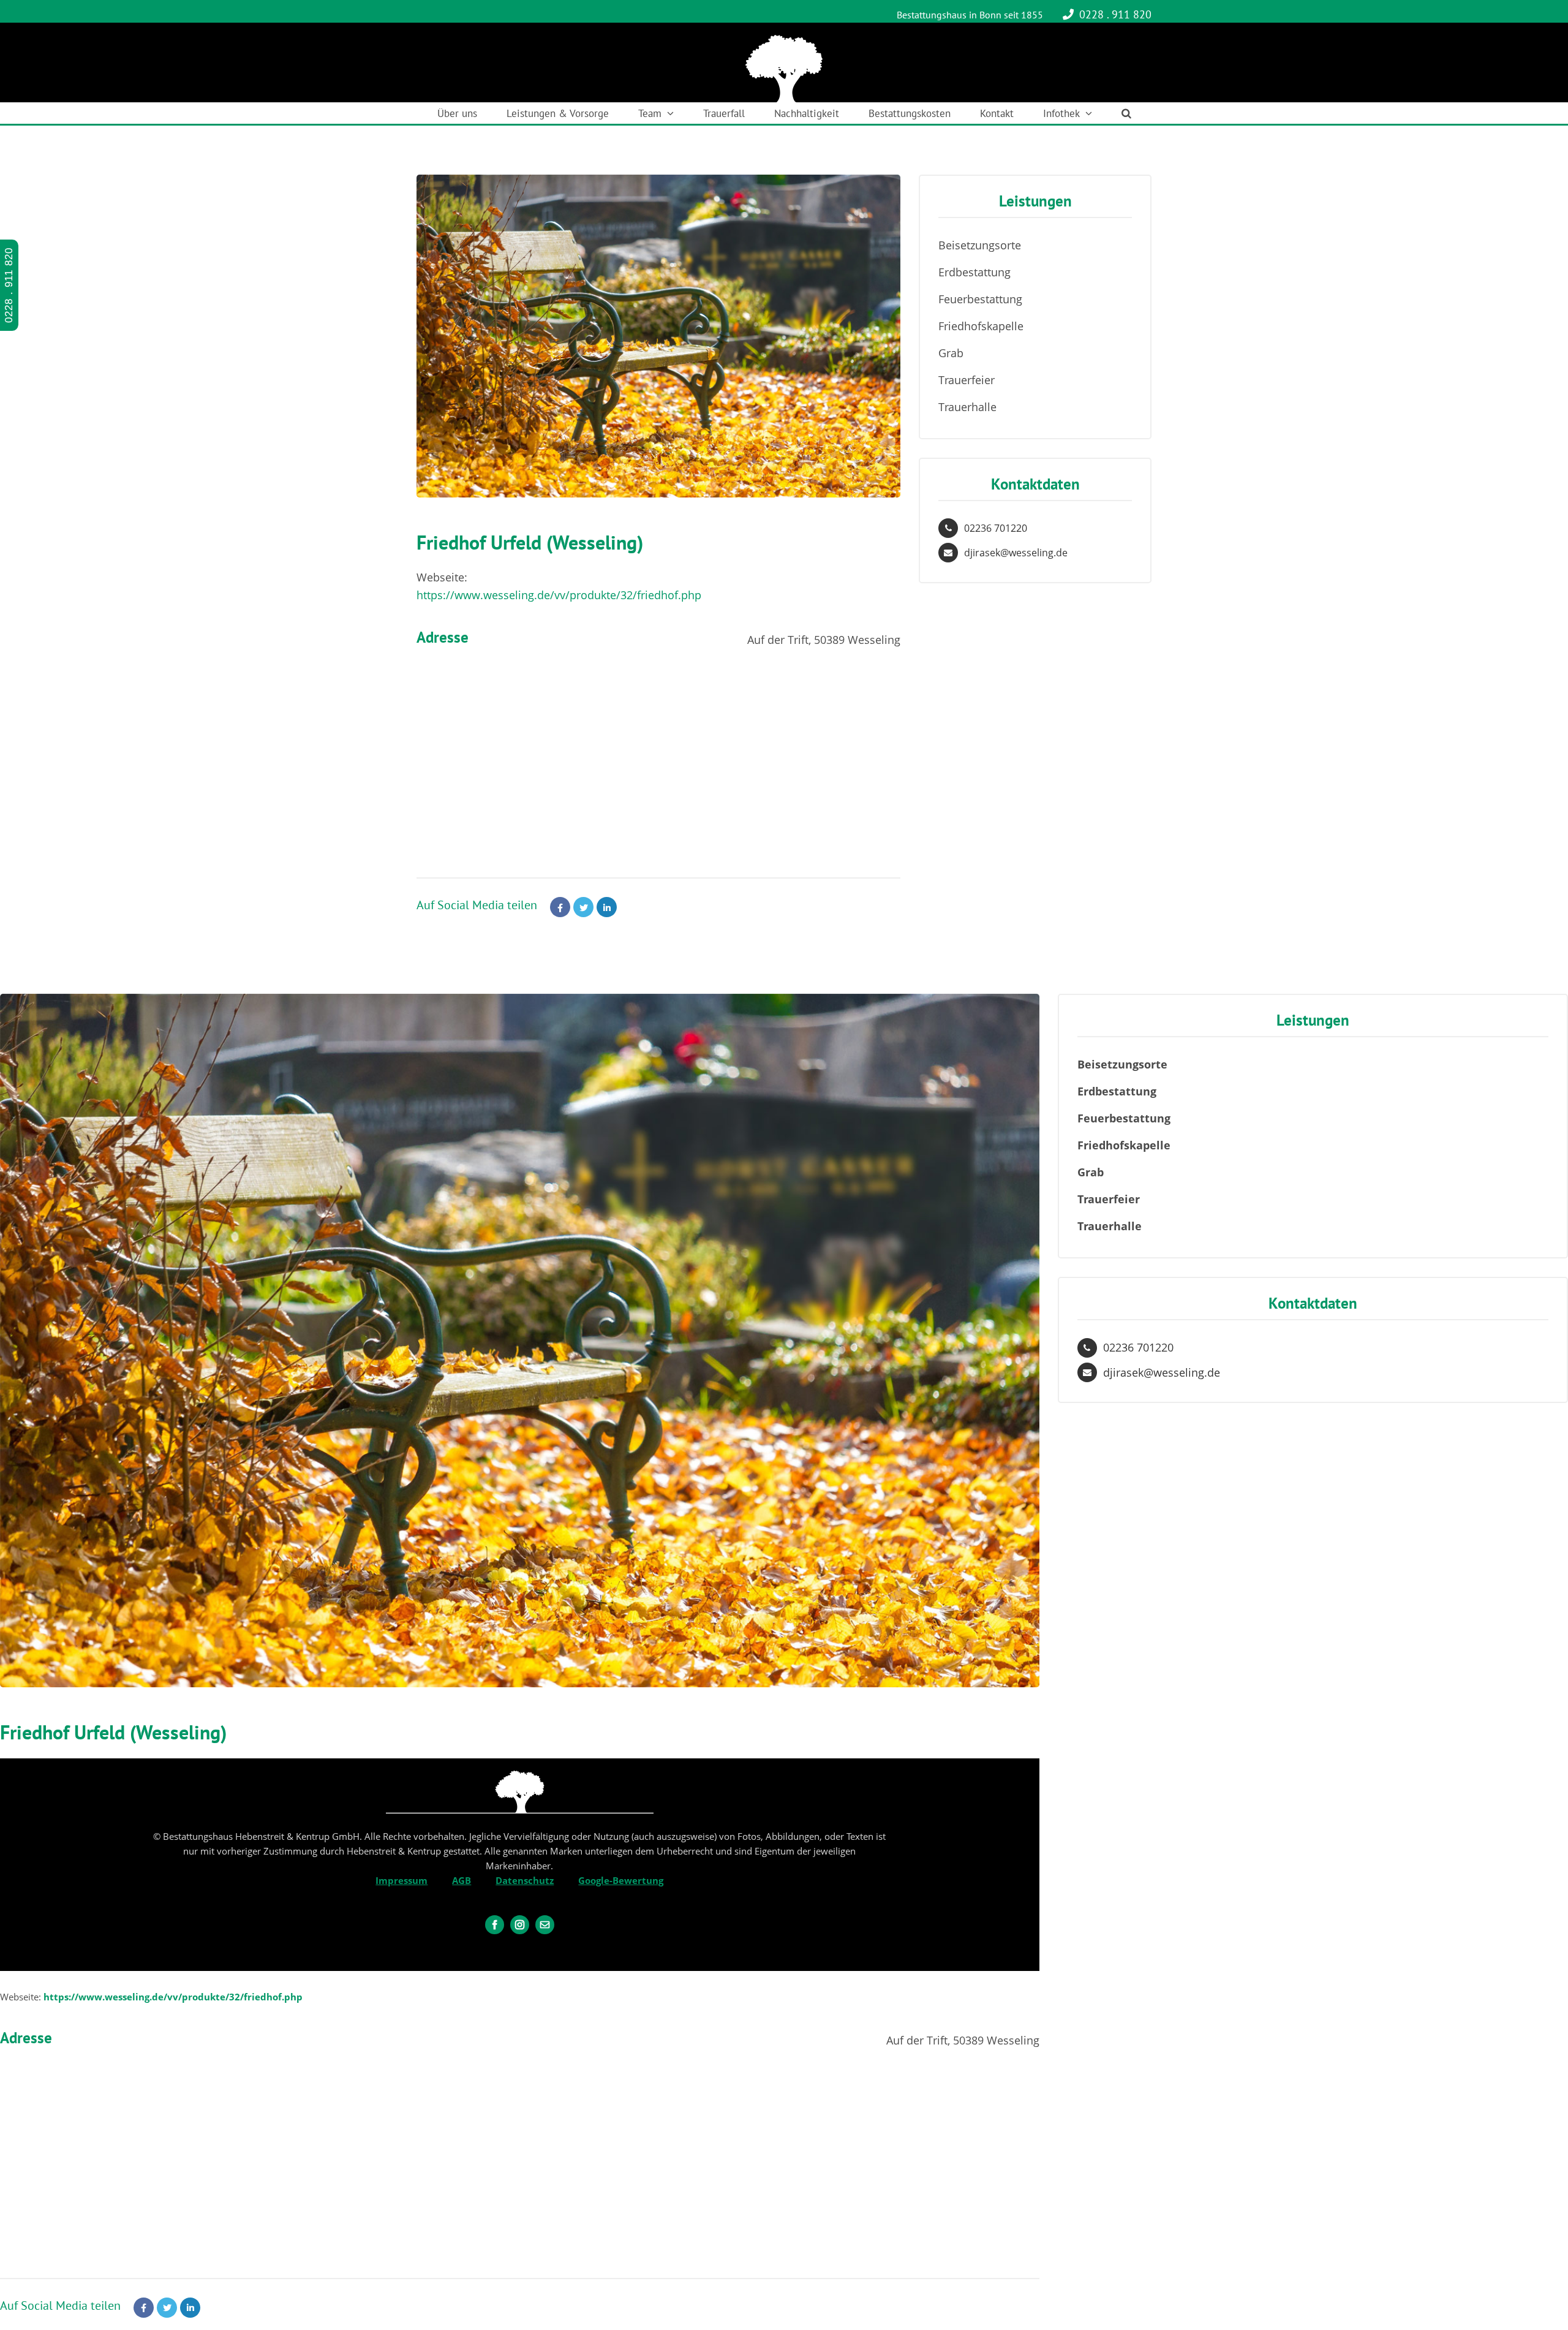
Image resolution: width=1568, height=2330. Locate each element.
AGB (462, 1880)
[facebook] (495, 1925)
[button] (1126, 113)
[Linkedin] (607, 907)
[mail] (545, 1925)
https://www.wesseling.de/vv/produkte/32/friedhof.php (559, 595)
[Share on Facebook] (560, 907)
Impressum (401, 1880)
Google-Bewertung (621, 1880)
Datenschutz (525, 1880)
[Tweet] (583, 907)
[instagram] (520, 1925)
